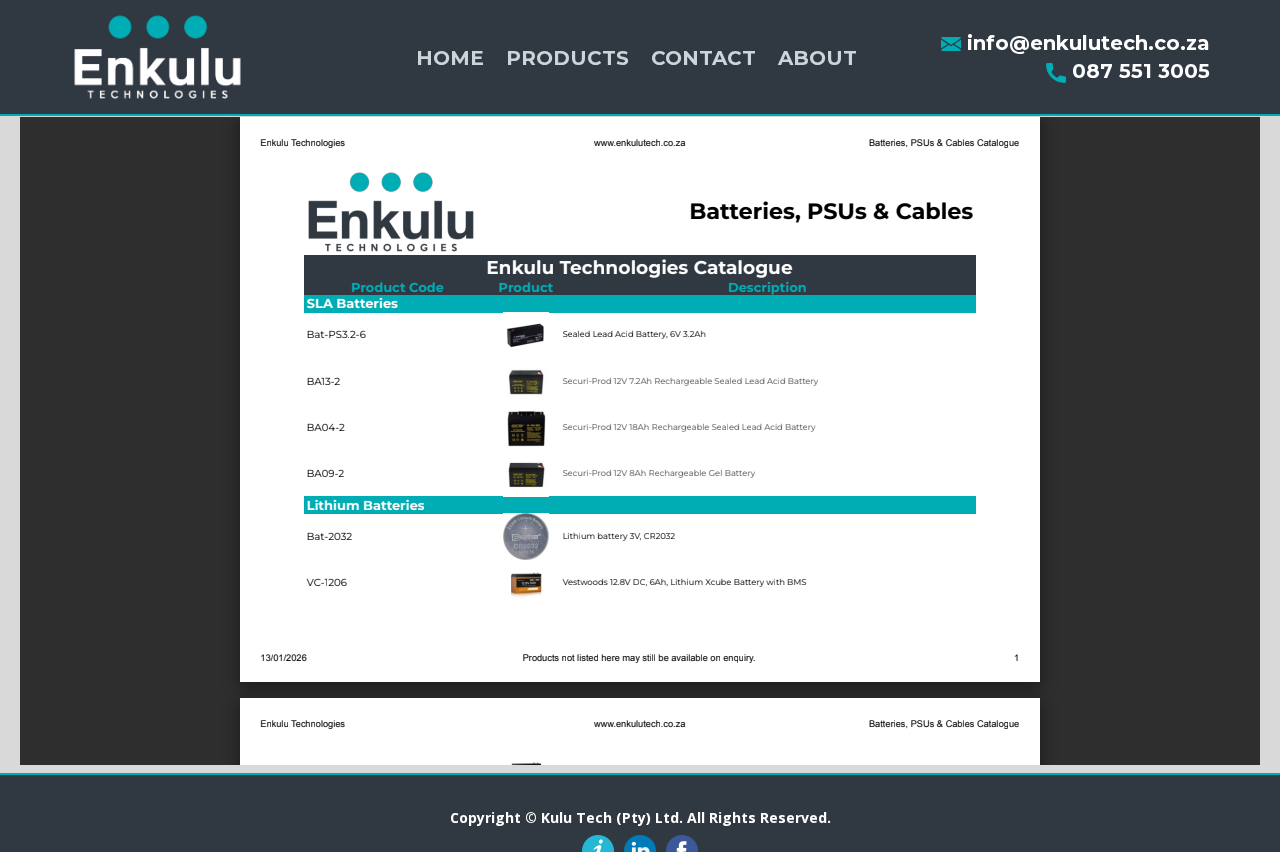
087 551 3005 (1138, 71)
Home (450, 58)
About (817, 58)
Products (567, 58)
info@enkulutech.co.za (1085, 43)
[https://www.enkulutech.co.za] (157, 56)
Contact (703, 58)
